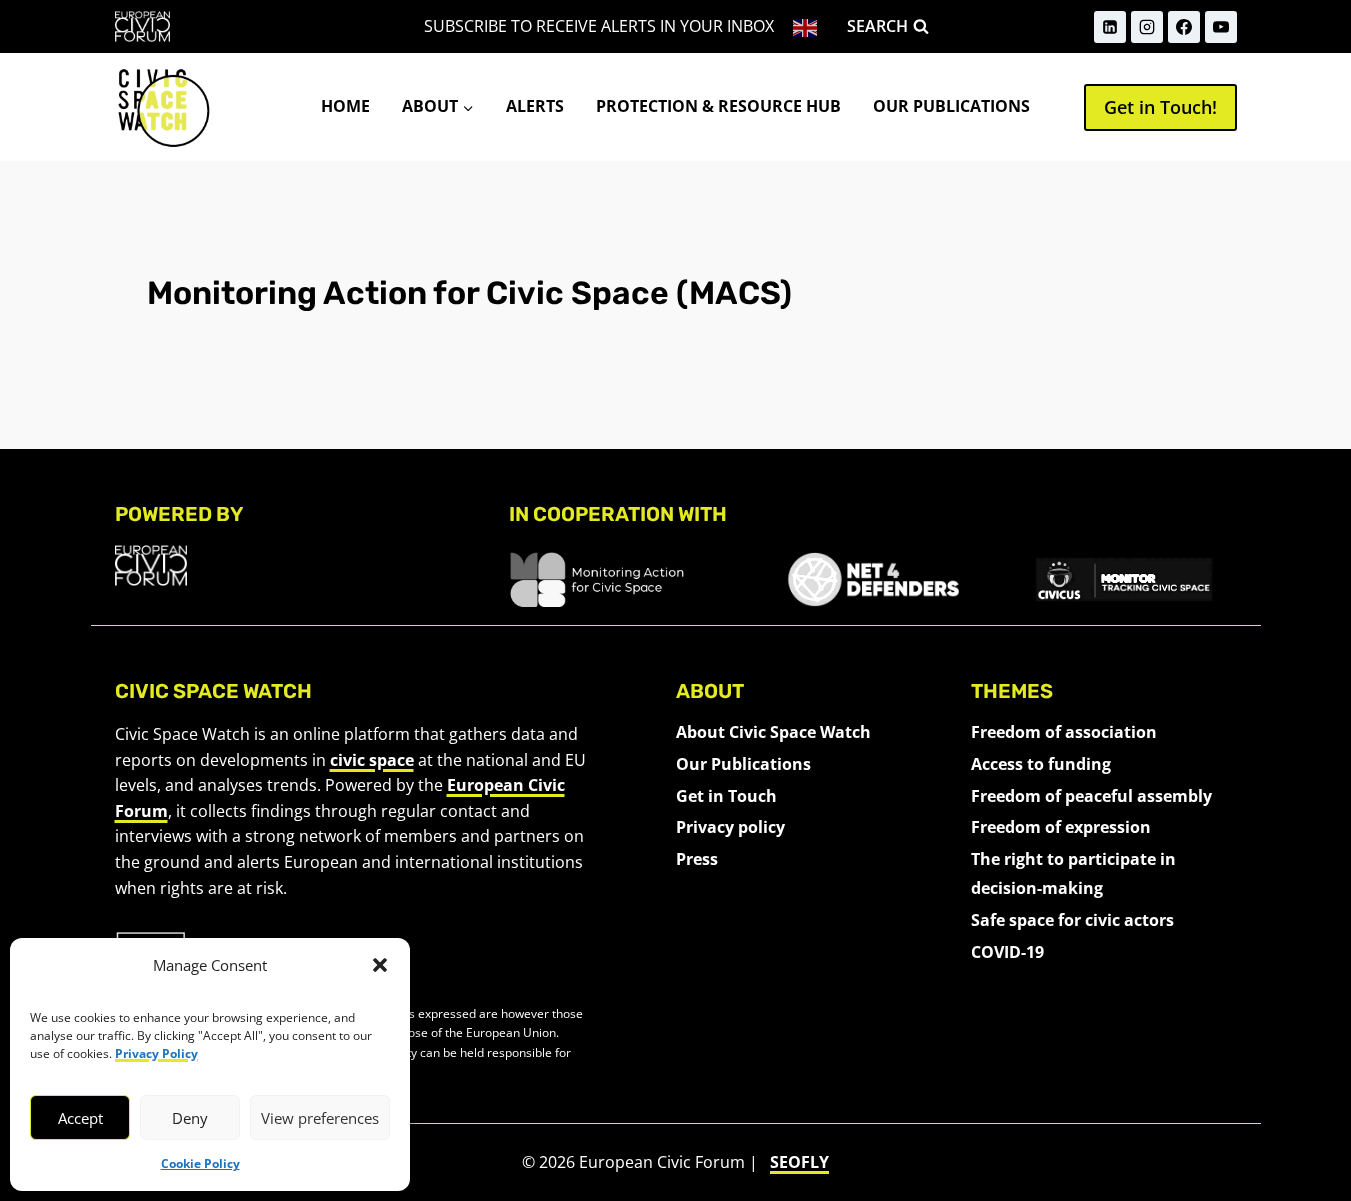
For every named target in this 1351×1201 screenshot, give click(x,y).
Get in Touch (726, 796)
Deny (190, 1118)
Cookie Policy (200, 1163)
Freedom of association (1064, 732)
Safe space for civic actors (1072, 920)
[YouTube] (1221, 27)
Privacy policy (730, 827)
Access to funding (1041, 764)
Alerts (535, 106)
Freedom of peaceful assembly (1091, 796)
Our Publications (951, 106)
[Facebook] (1184, 27)
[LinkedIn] (1110, 27)
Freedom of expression (1061, 827)
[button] (380, 965)
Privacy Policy (156, 1053)
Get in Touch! (1160, 107)
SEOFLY (799, 1162)
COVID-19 (1007, 952)
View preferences (320, 1118)
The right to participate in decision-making (1073, 873)
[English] (806, 26)
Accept (80, 1118)
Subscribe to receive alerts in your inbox (599, 26)
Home (345, 106)
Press (697, 859)
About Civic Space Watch (773, 732)
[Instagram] (1147, 27)
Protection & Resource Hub (718, 106)
